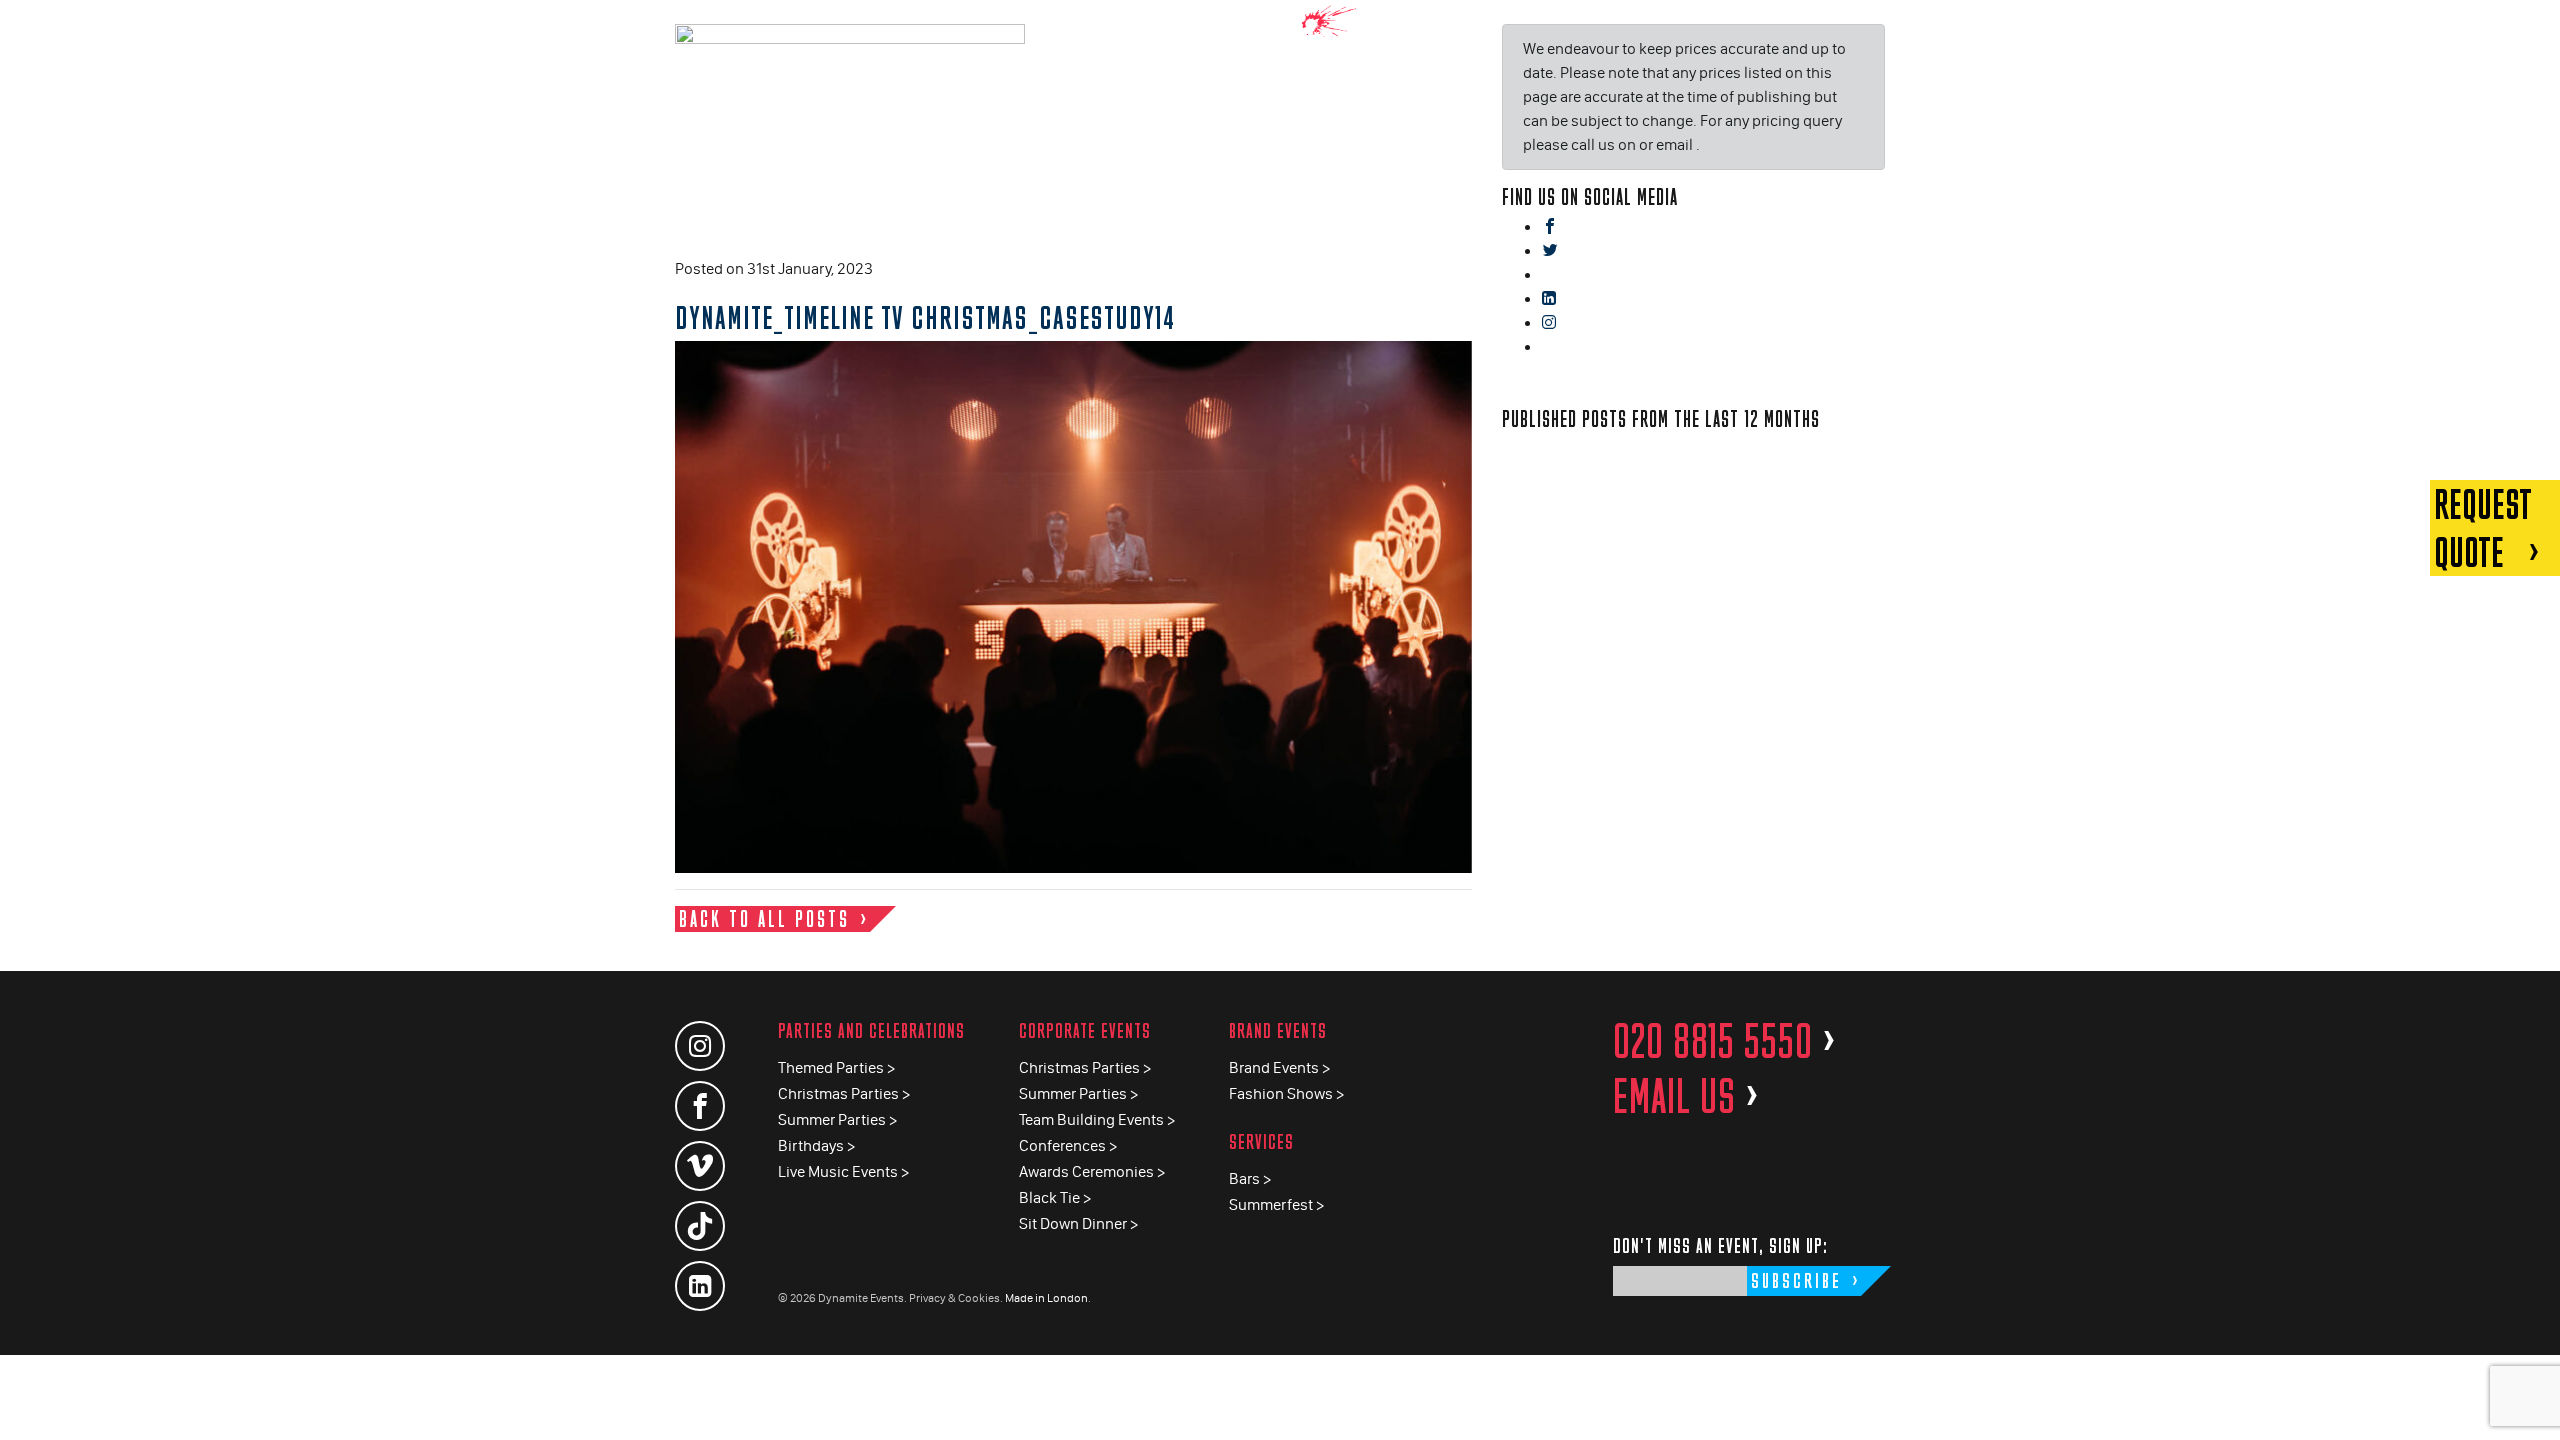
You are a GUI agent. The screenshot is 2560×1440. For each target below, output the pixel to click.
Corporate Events (1085, 1030)
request (2483, 528)
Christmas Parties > (844, 1093)
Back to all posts (764, 918)
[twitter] (1550, 251)
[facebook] (1550, 227)
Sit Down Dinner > (1078, 1223)
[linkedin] (1549, 299)
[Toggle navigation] (2530, 29)
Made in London (1046, 1298)
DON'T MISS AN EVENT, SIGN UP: (1720, 1245)
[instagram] (1549, 323)
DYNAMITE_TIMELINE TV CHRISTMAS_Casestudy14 (925, 317)
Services (1261, 1141)
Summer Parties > (837, 1119)
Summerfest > (1276, 1204)
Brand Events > (1279, 1067)
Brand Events (1278, 1030)
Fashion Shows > (1286, 1093)
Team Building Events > (1097, 1119)
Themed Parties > (836, 1067)
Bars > (1250, 1178)
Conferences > (1068, 1145)
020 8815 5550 (1725, 1041)
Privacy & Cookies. (956, 1298)
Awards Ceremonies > (1092, 1171)
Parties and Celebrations (871, 1030)
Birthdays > (816, 1145)
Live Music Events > (843, 1171)
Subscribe (1796, 1280)
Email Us (1686, 1096)
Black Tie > (1055, 1197)
